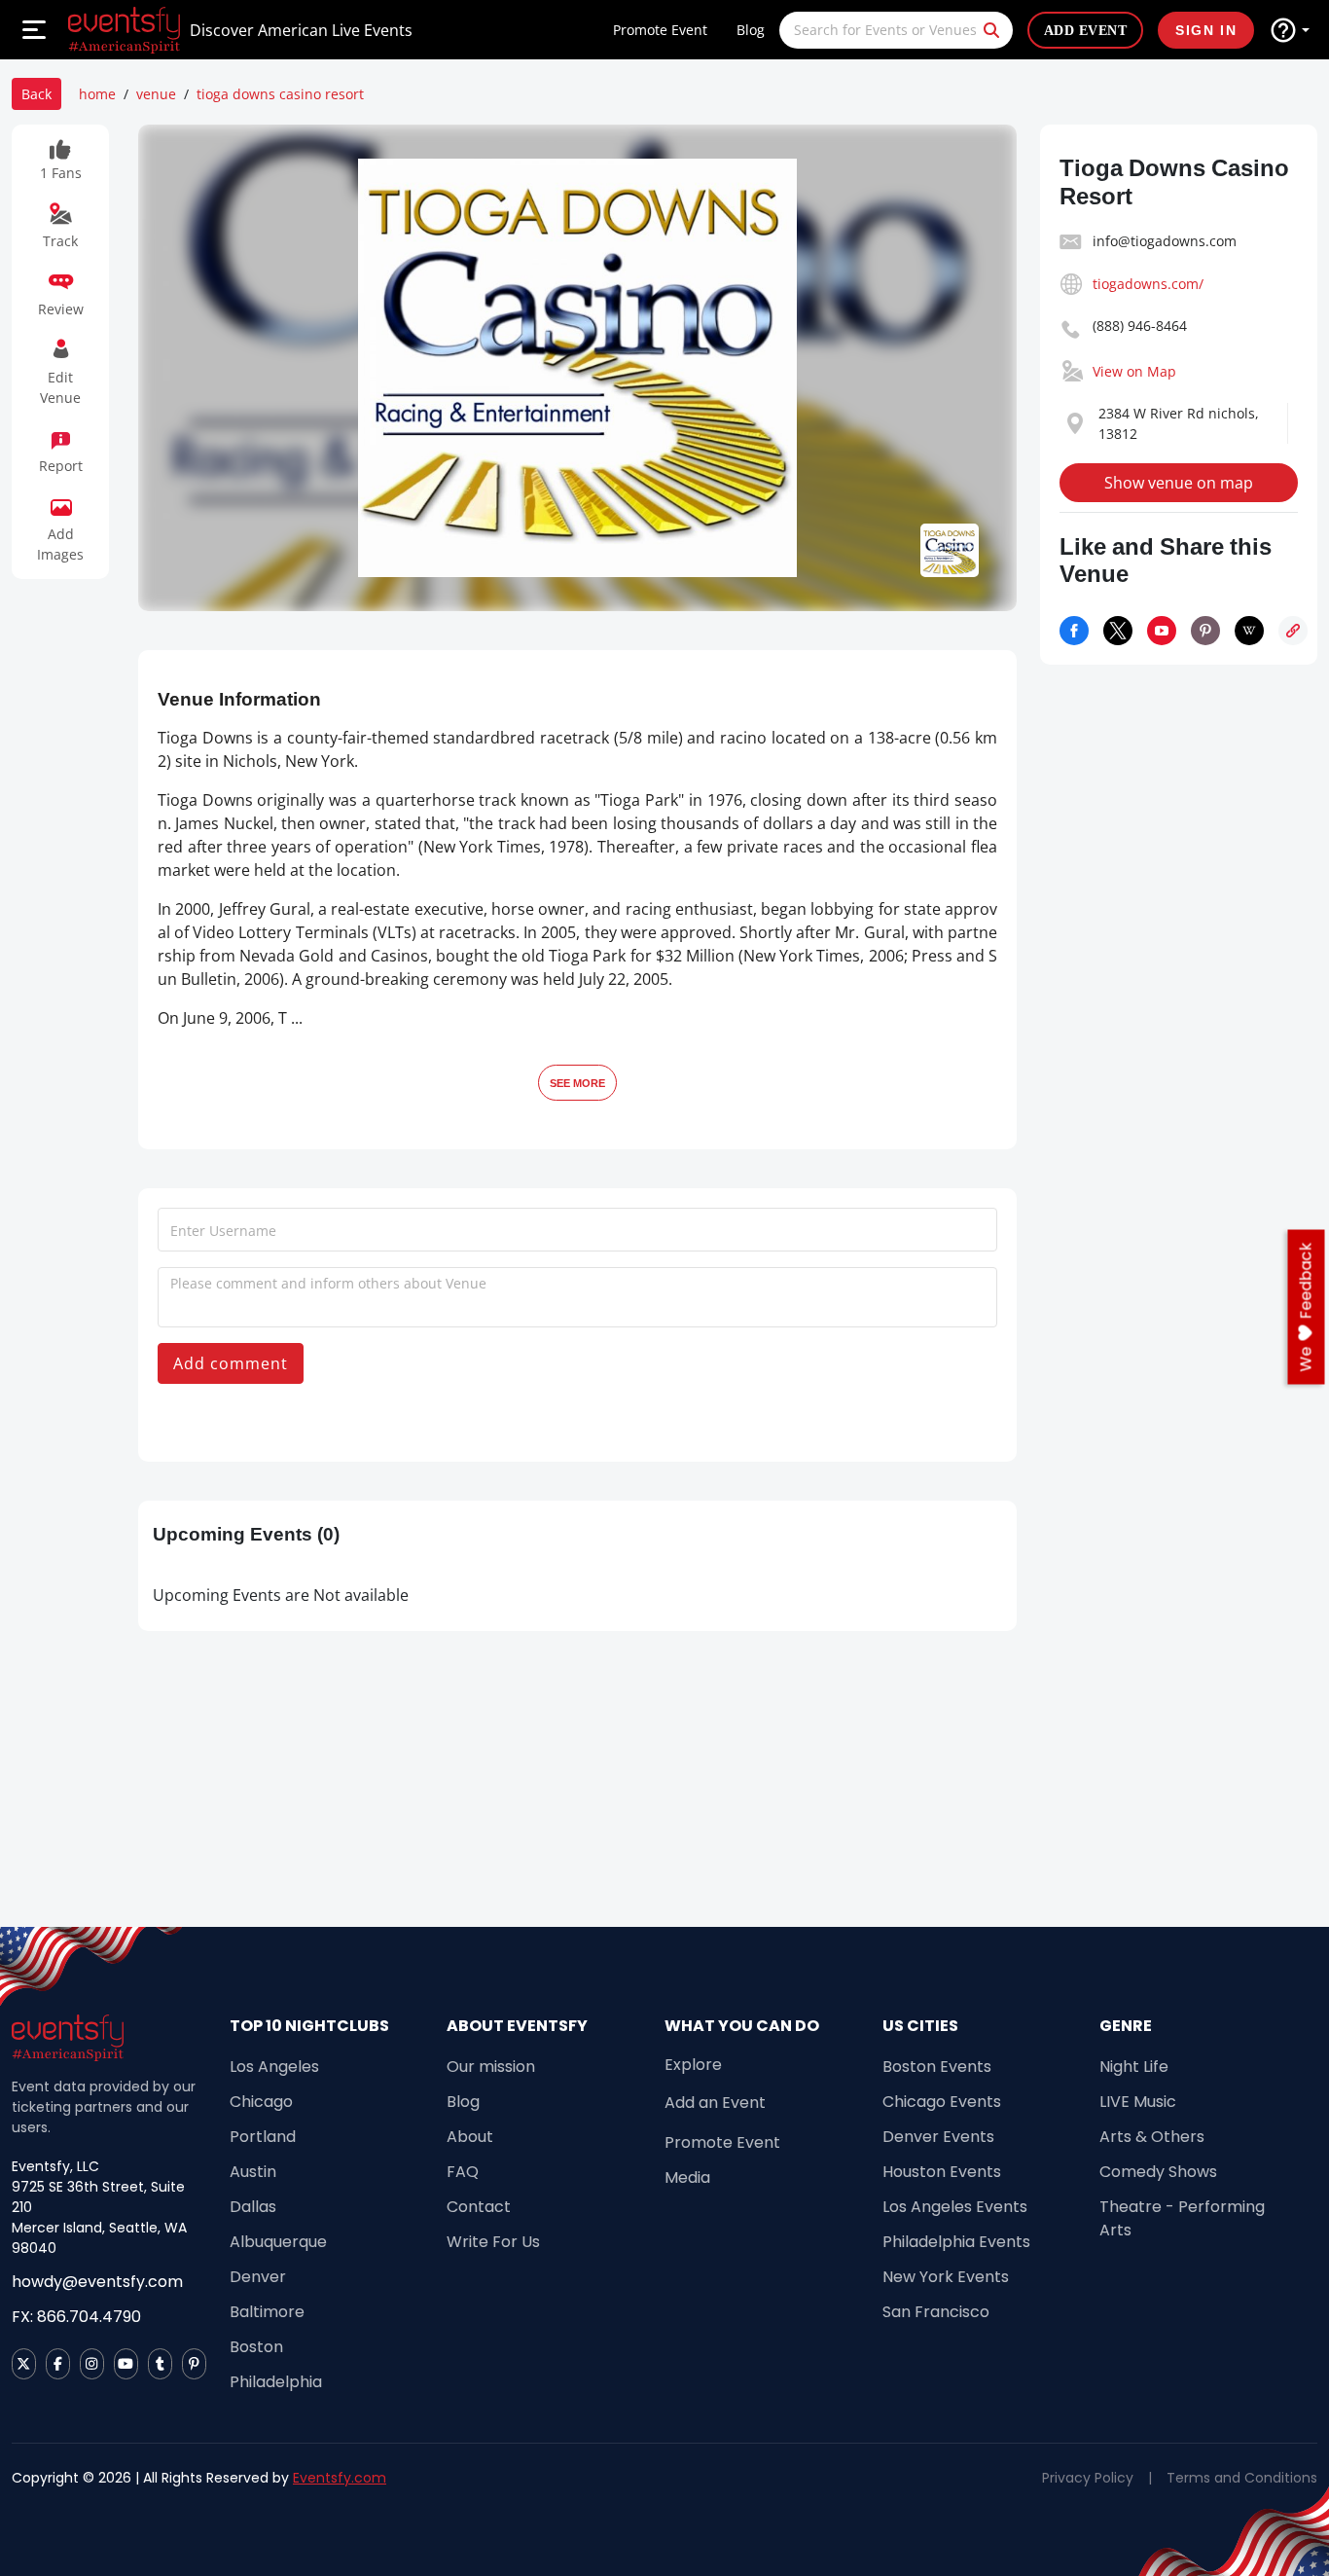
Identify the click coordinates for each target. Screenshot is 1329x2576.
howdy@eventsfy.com (97, 2282)
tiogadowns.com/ (1148, 284)
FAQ (463, 2172)
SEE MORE (577, 1083)
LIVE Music (1138, 2102)
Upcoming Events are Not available (281, 1595)
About (470, 2137)
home (97, 94)
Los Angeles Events (955, 2207)
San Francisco (936, 2312)
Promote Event (660, 30)
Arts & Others (1152, 2137)
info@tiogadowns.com (1165, 241)
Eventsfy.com (340, 2478)
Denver (258, 2277)
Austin (253, 2172)
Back (36, 94)
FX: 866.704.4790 (76, 2317)
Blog (751, 30)
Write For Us (493, 2242)
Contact (479, 2207)
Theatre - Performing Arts (1182, 2218)
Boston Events (937, 2067)
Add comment (231, 1363)
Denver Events (938, 2137)
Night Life (1134, 2067)
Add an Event (715, 2103)
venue (156, 94)
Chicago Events (942, 2102)
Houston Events (942, 2172)
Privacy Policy (1088, 2478)
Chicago (261, 2102)
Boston (256, 2347)
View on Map (1134, 371)
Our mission (491, 2067)
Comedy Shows (1158, 2172)
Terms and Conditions (1242, 2478)
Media (687, 2177)
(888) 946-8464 (1140, 326)
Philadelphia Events (956, 2242)
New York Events (946, 2277)
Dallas (253, 2207)
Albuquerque (278, 2242)
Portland (263, 2137)
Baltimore (267, 2312)
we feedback (1306, 1306)
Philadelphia (276, 2382)
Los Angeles (274, 2067)
